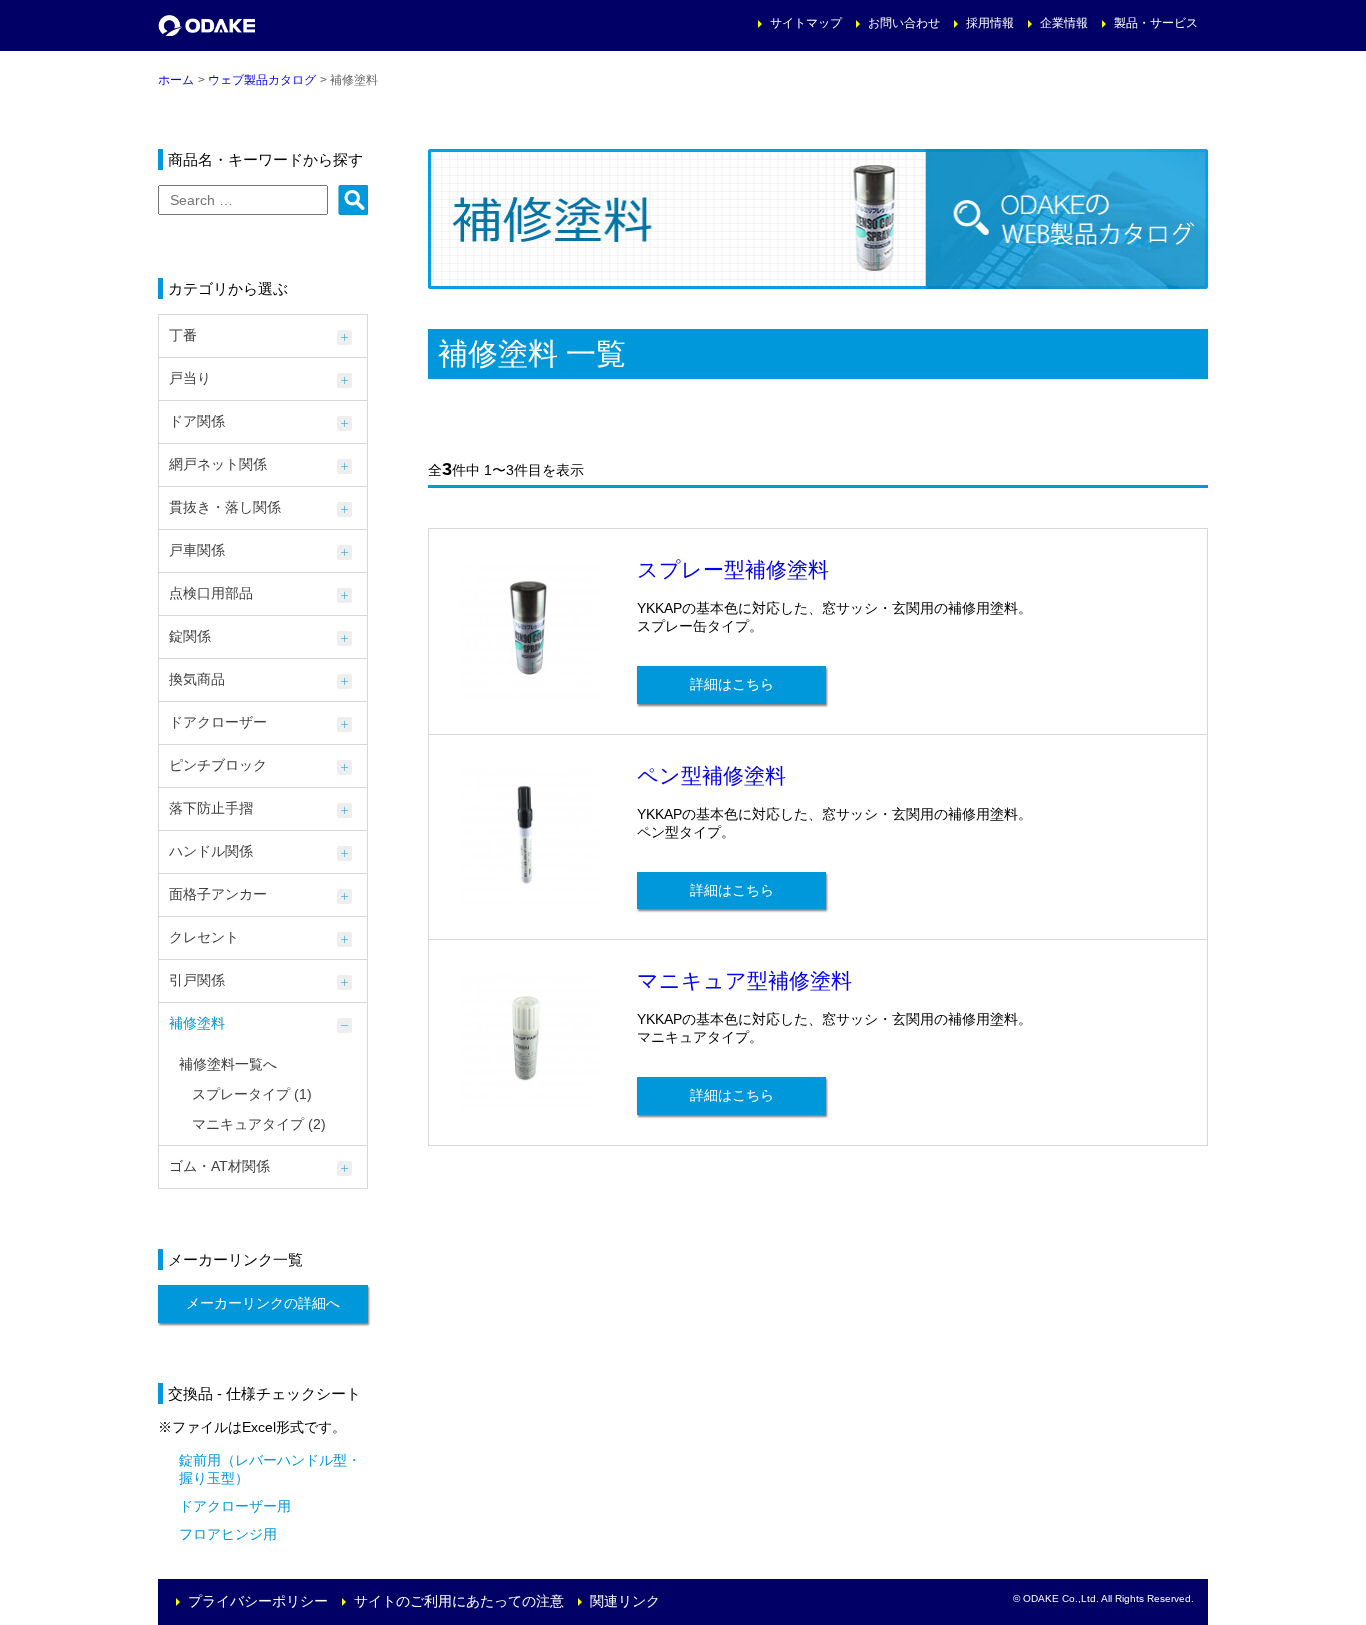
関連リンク (625, 1601)
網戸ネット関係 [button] (218, 464)
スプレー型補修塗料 (733, 569)
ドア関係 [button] (197, 421)
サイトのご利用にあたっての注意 (459, 1601)
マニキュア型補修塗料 (744, 980)
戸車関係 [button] (197, 550)
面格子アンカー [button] (218, 894)
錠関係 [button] (190, 636)
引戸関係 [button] (197, 980)
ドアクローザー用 (235, 1506)
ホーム (176, 80)
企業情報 (1064, 23)
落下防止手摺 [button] (211, 808)
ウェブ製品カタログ (262, 80)
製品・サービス (1156, 23)
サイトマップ (806, 23)
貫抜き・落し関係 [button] (225, 507)
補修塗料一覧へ (228, 1064)
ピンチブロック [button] (218, 765)
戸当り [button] (190, 378)
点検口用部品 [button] (211, 593)
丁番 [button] (183, 335)
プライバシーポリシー (258, 1601)
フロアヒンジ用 (228, 1534)
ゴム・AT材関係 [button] (219, 1166)
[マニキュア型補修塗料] (529, 1102)
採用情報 (990, 23)
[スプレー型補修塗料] (529, 691)
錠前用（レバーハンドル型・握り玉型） (270, 1469)
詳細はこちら (732, 684)
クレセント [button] (204, 937)
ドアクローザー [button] (218, 722)
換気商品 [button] (197, 679)
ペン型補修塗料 (711, 775)
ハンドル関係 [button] (211, 851)
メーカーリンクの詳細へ (263, 1303)
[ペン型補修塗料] (529, 897)
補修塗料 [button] (197, 1023)
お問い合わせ (904, 23)
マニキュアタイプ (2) (259, 1124)
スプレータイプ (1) (252, 1094)
